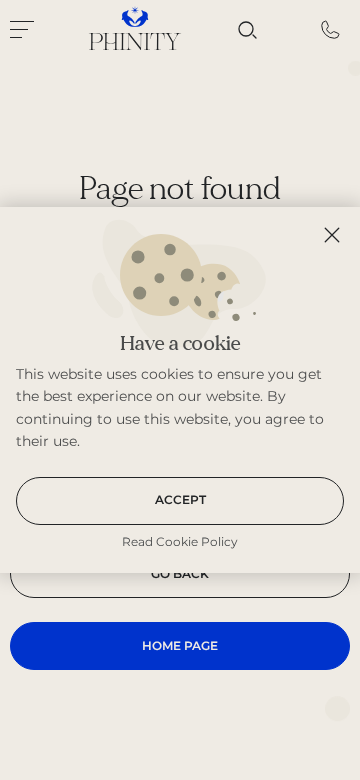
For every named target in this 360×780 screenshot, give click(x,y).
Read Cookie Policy (180, 542)
